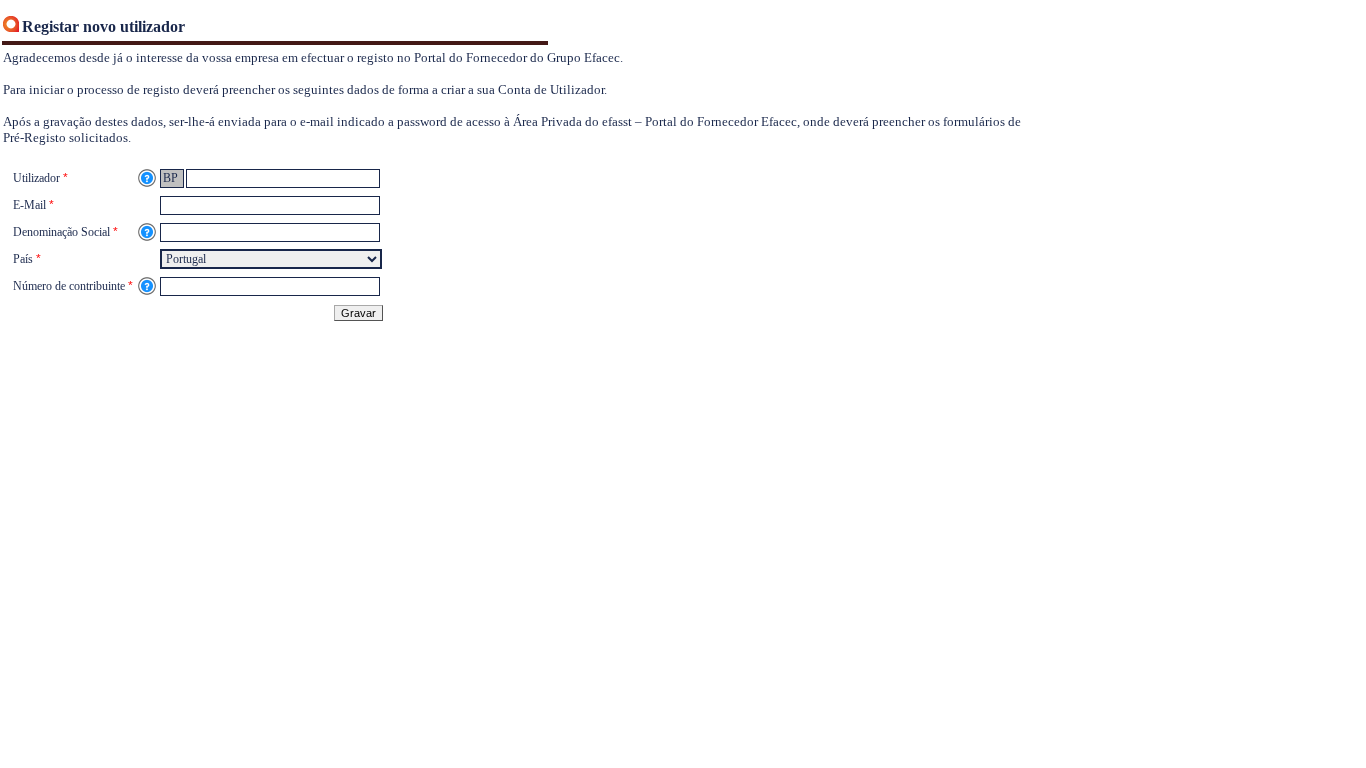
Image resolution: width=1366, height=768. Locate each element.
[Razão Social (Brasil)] (147, 232)
